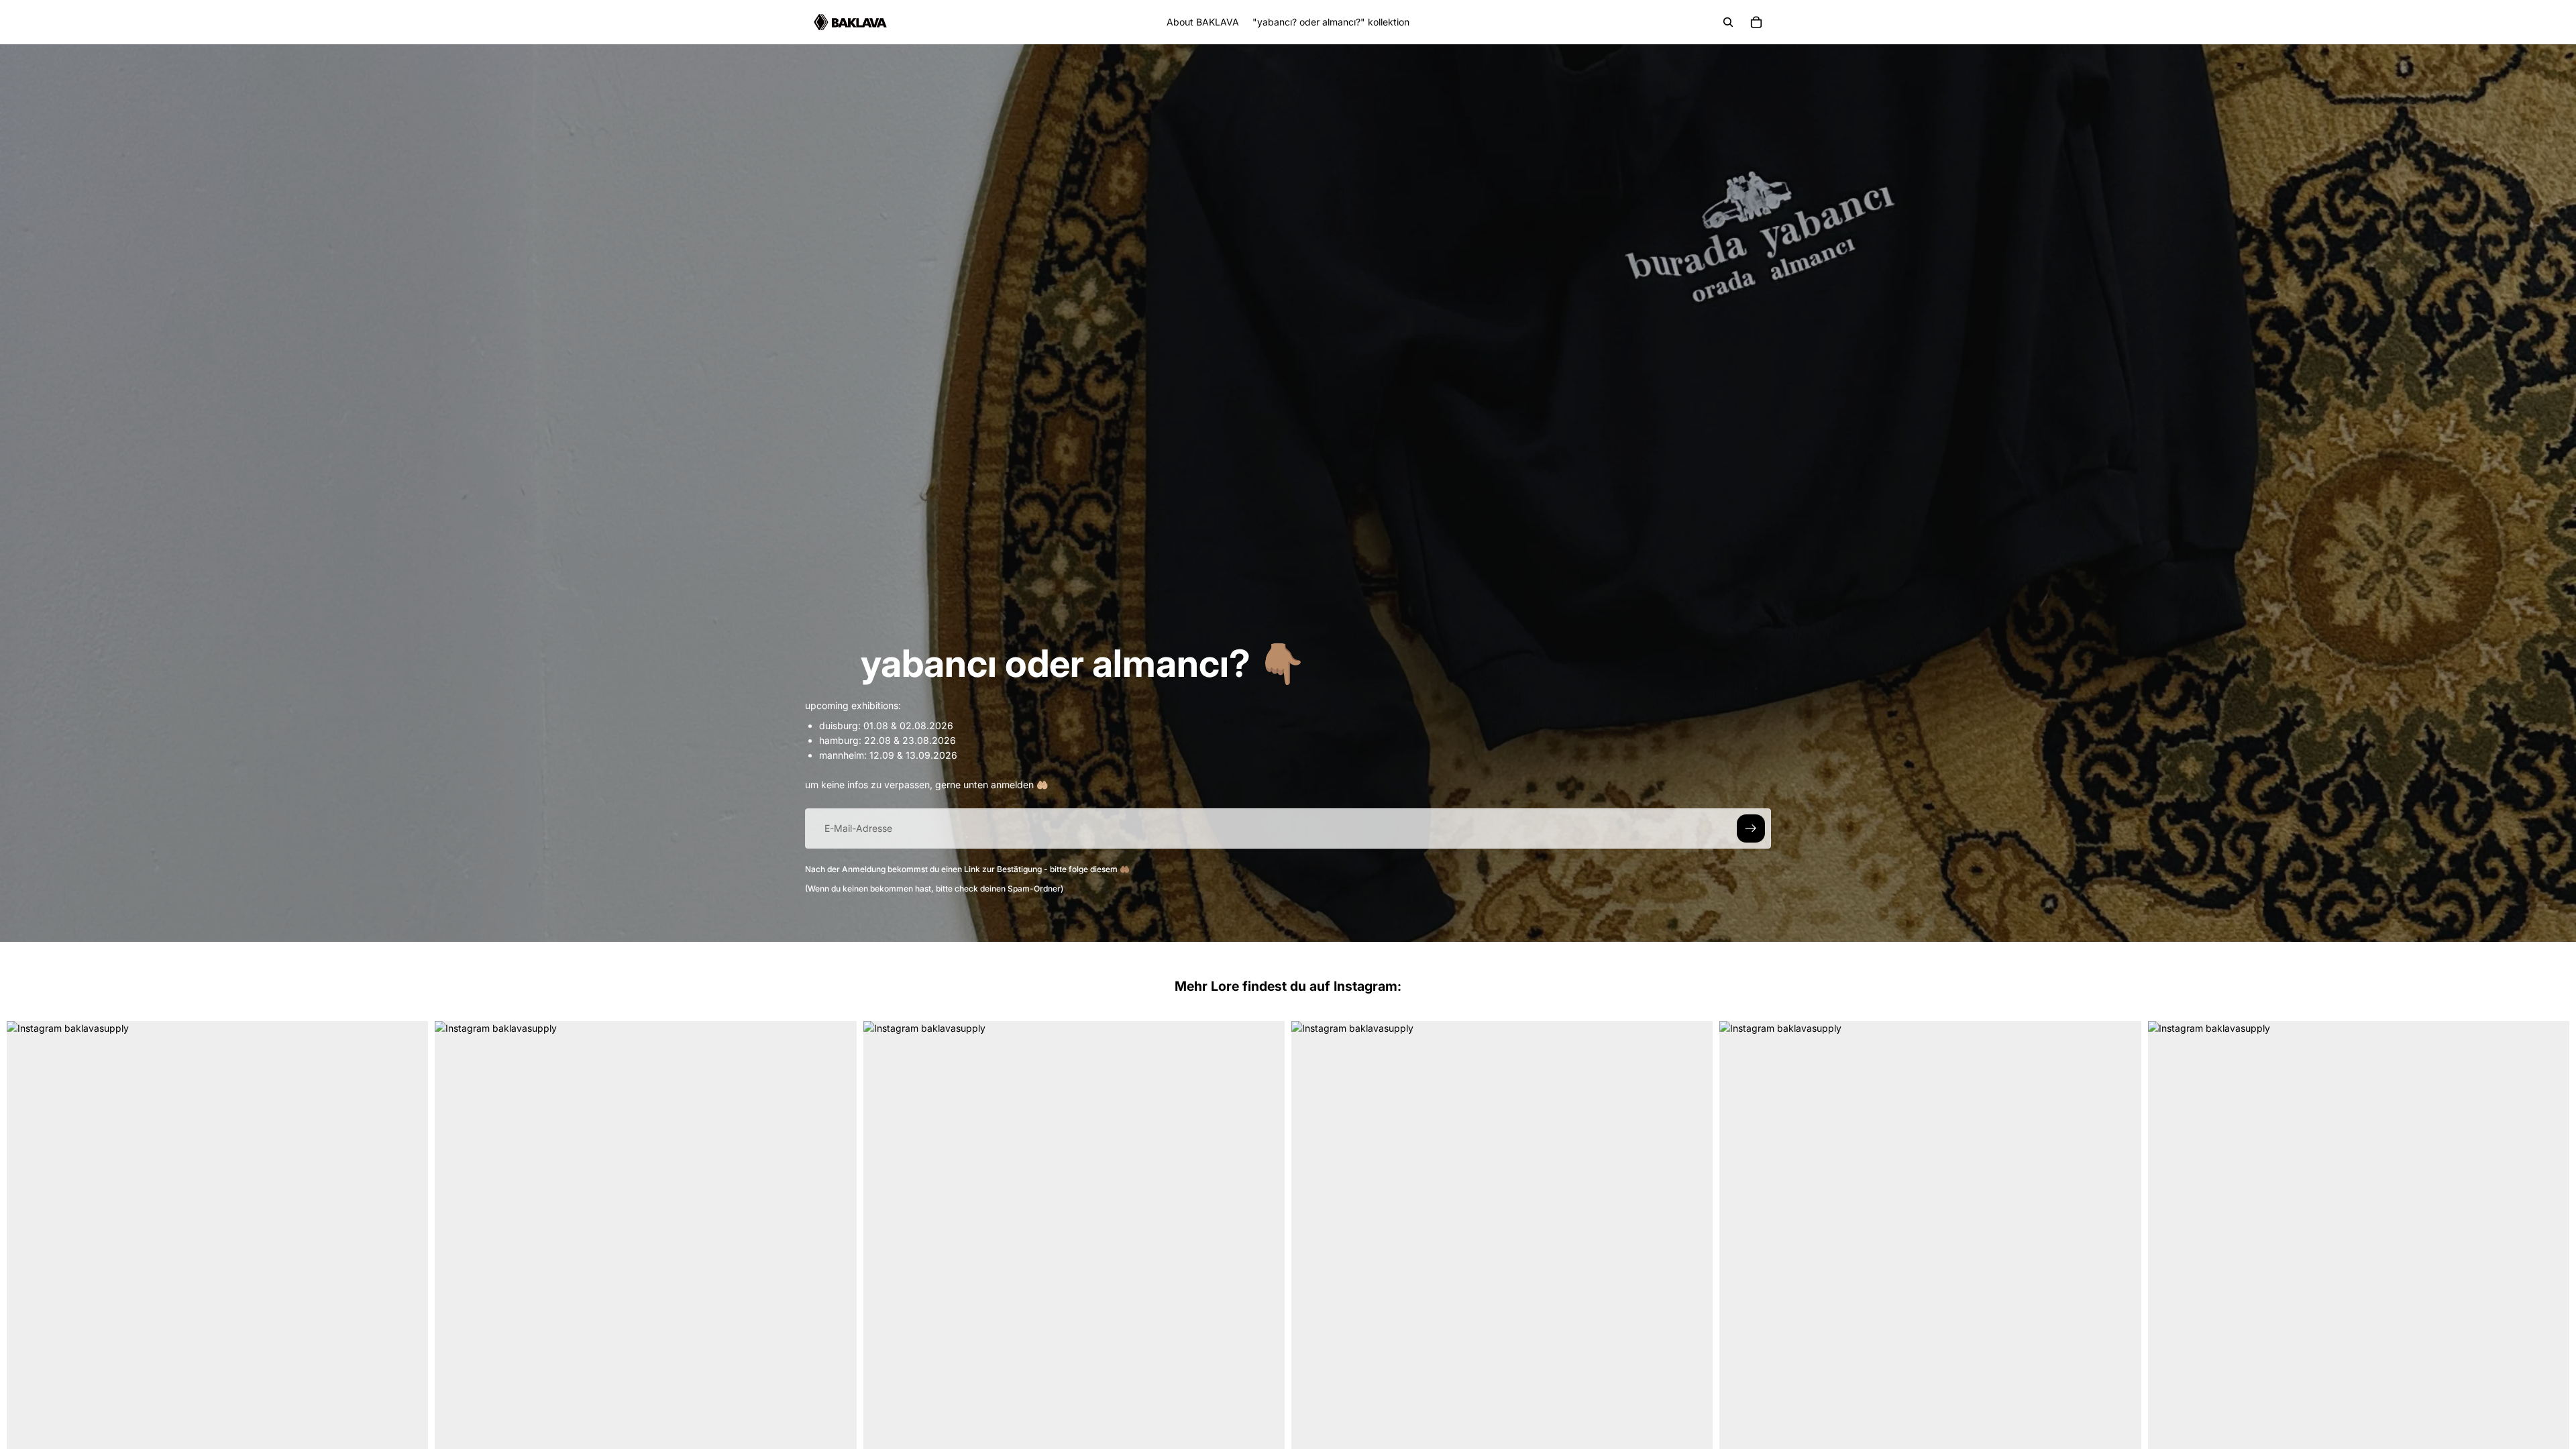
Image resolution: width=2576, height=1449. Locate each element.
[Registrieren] (1751, 828)
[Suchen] (1728, 22)
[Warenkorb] (1756, 22)
